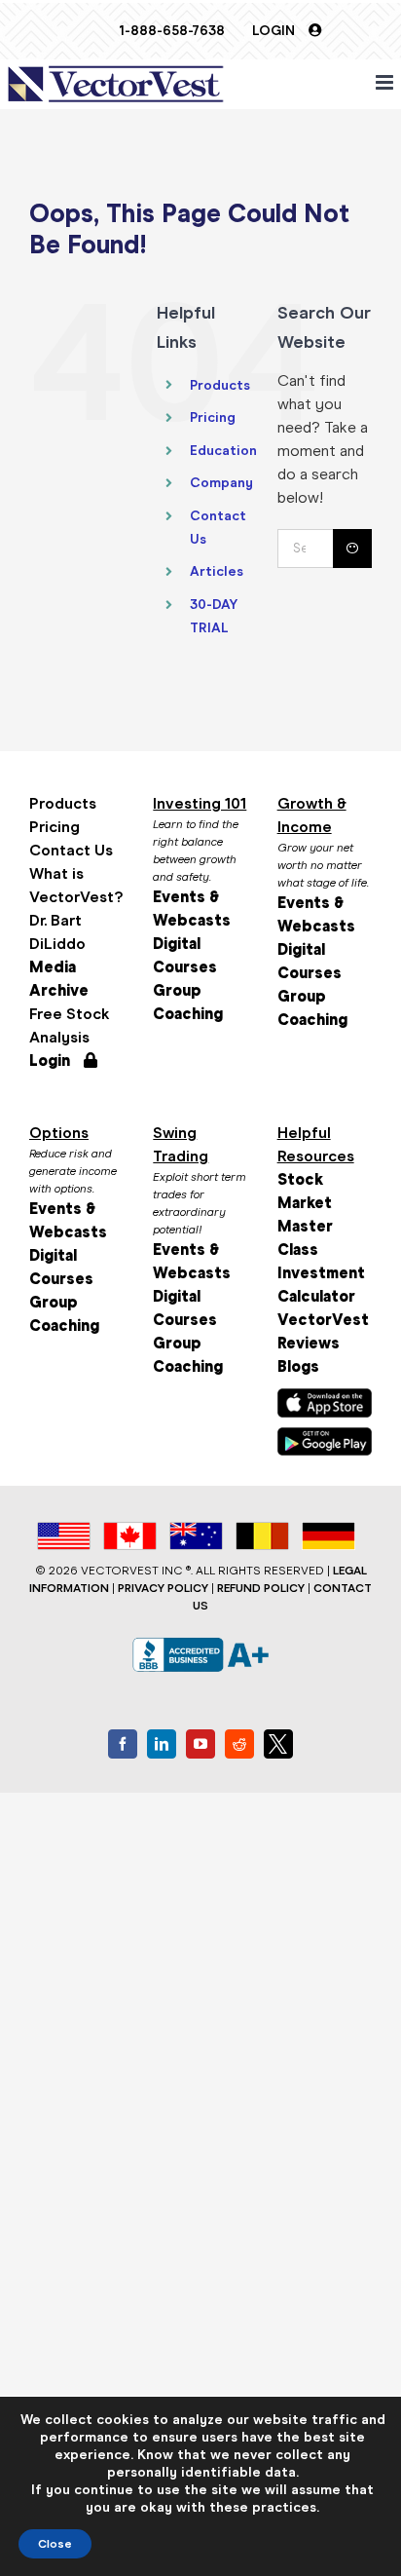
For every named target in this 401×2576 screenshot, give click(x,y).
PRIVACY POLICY (163, 1588)
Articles (217, 571)
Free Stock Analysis (70, 1025)
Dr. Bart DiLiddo (57, 932)
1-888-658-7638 (172, 31)
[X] (278, 1744)
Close (55, 2544)
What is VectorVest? (76, 885)
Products (220, 385)
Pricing (213, 417)
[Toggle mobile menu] (386, 82)
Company (221, 483)
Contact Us (71, 850)
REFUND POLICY (261, 1588)
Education (223, 451)
